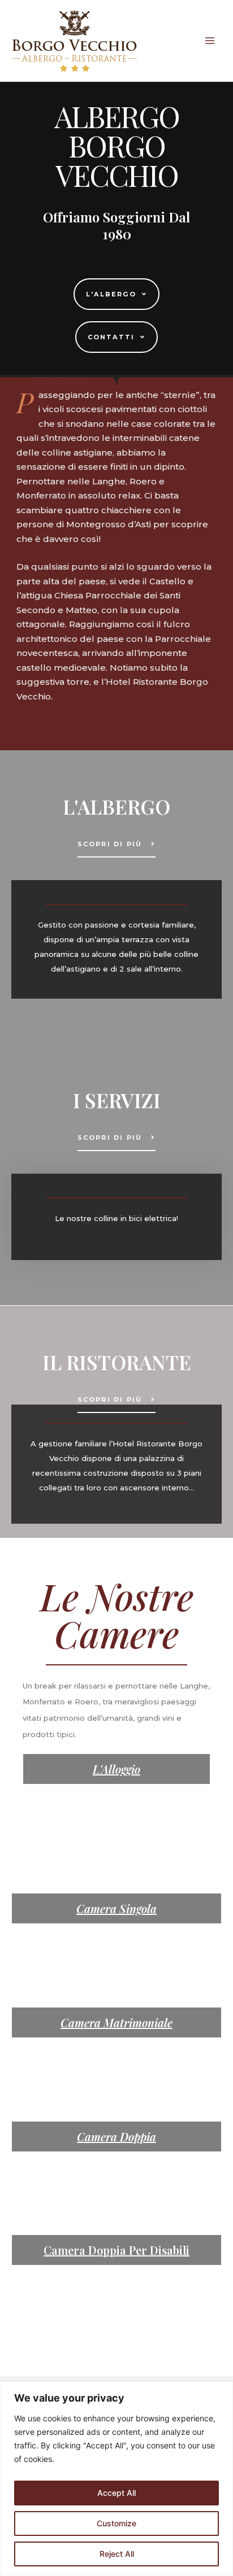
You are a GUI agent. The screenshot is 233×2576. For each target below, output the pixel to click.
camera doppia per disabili (116, 2250)
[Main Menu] (210, 41)
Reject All (117, 2554)
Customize (116, 2523)
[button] (116, 294)
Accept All (116, 2493)
